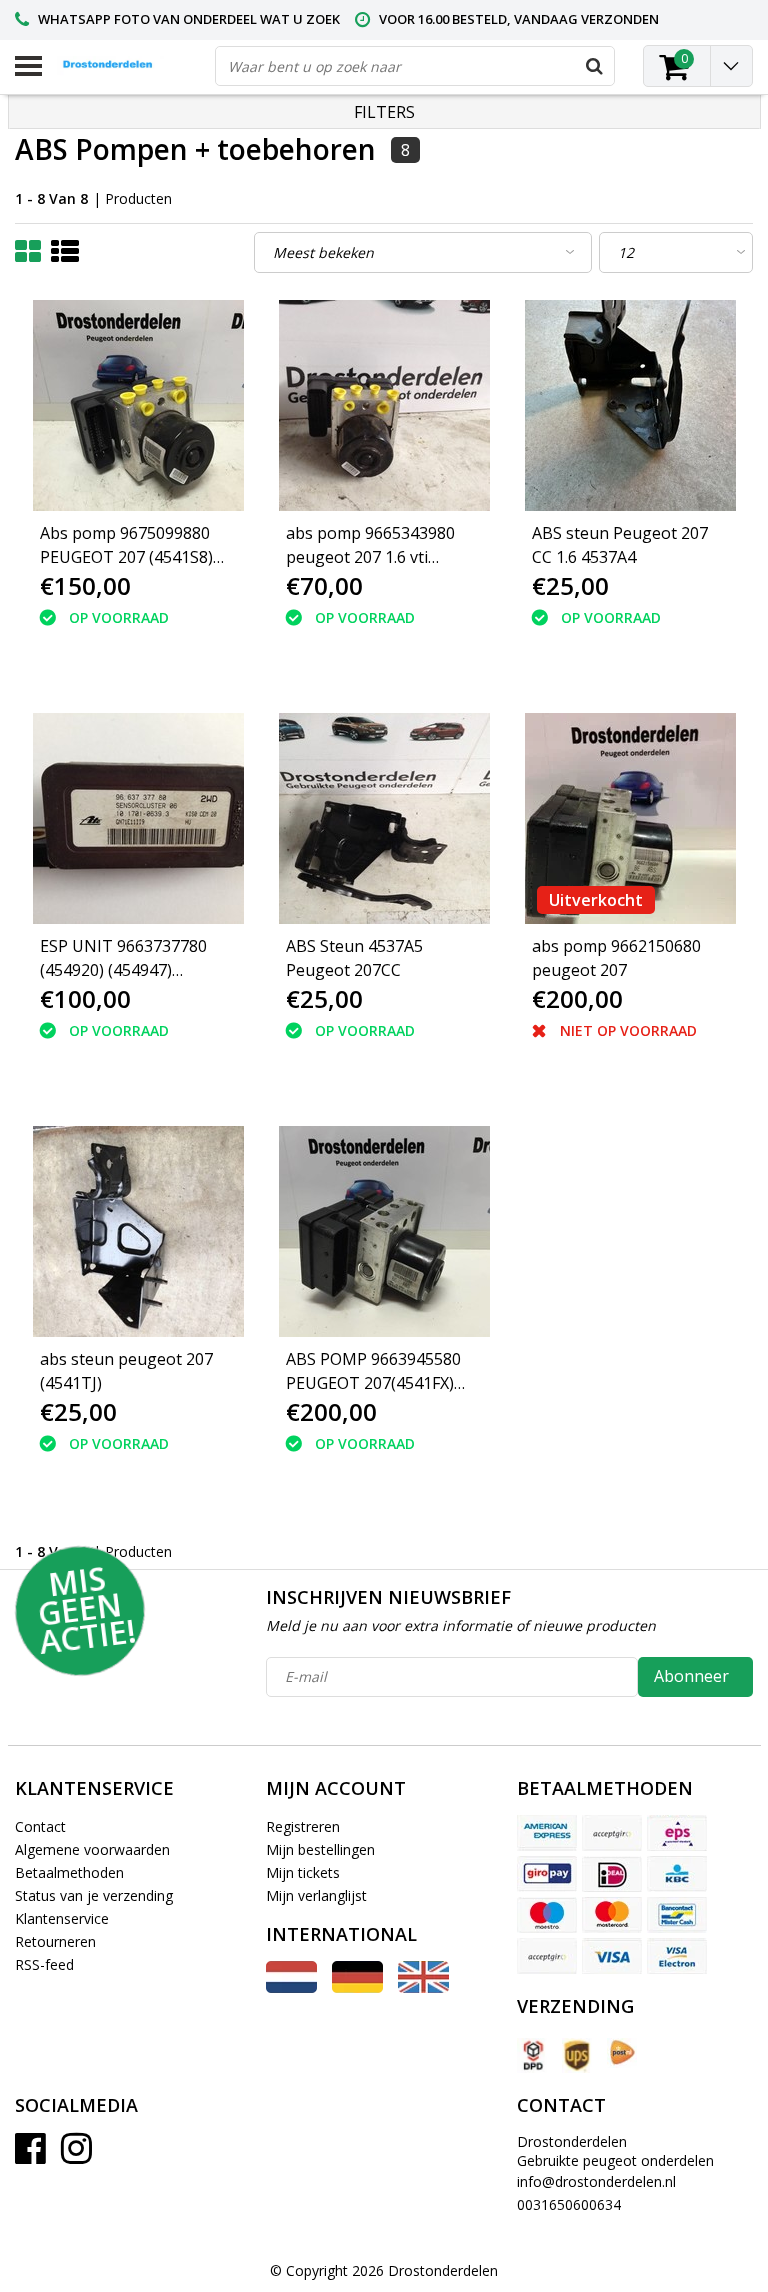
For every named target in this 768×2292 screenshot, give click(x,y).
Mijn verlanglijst (316, 1895)
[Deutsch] (357, 1987)
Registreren (303, 1826)
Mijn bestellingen (320, 1849)
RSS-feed (44, 1964)
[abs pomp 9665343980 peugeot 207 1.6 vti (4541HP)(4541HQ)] (384, 405)
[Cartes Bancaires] (612, 1833)
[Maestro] (547, 1915)
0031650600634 (569, 2204)
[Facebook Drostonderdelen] (30, 2155)
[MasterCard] (612, 1915)
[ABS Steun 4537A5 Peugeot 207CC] (384, 818)
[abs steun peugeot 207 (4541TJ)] (138, 1231)
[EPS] (677, 1833)
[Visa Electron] (677, 1956)
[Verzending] (532, 2055)
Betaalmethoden (69, 1872)
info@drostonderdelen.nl (596, 2181)
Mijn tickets (303, 1872)
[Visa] (612, 1956)
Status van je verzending (94, 1895)
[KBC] (677, 1874)
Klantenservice (62, 1918)
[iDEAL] (612, 1874)
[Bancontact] (677, 1915)
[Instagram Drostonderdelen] (76, 2155)
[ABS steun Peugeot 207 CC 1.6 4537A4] (630, 405)
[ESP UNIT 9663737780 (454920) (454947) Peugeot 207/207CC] (138, 818)
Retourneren (55, 1941)
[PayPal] (547, 1956)
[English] (423, 1987)
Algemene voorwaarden (92, 1849)
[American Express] (547, 1833)
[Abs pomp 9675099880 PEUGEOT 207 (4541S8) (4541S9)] (138, 405)
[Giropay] (547, 1874)
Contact (40, 1826)
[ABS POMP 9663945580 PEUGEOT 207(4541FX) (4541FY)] (384, 1231)
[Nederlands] (291, 1987)
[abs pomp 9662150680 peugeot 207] (630, 818)
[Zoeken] (594, 66)
